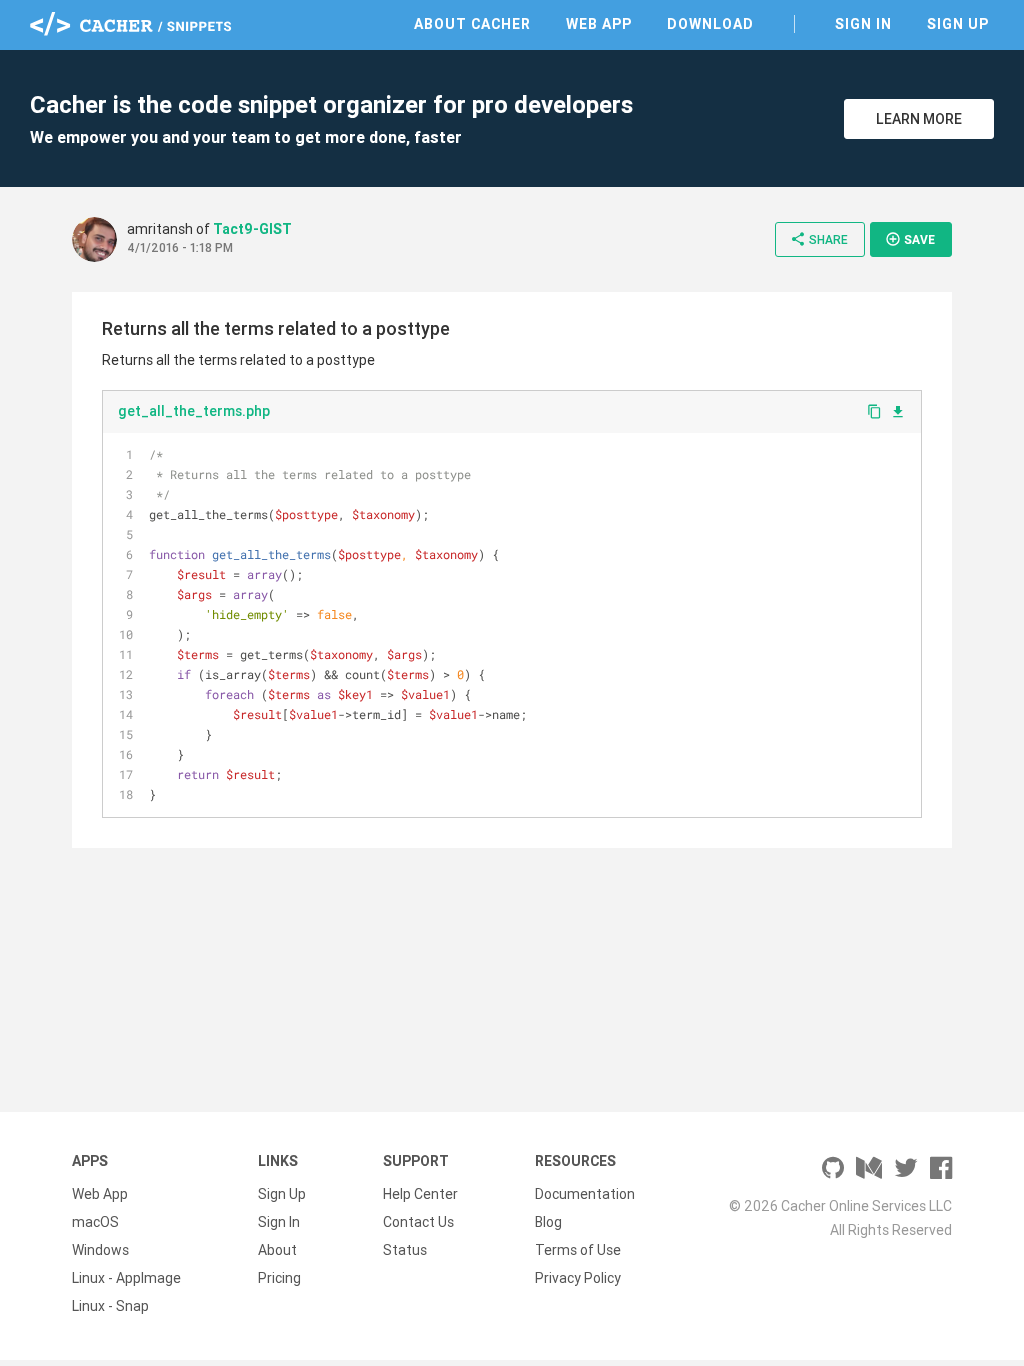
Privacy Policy (578, 1278)
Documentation (585, 1194)
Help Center (420, 1194)
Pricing (279, 1278)
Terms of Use (578, 1250)
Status (405, 1250)
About (277, 1250)
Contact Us (418, 1222)
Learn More (919, 119)
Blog (548, 1222)
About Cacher (472, 24)
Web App (599, 24)
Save (910, 239)
